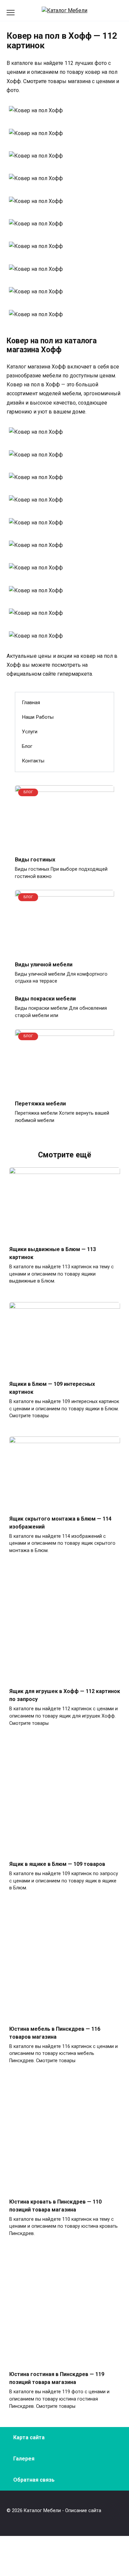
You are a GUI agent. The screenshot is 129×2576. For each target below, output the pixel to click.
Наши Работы (38, 717)
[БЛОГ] (64, 846)
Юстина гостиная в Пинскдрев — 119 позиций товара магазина (57, 2378)
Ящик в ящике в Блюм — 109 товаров (57, 1864)
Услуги (30, 732)
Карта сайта (29, 2437)
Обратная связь (34, 2480)
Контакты (33, 761)
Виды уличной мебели (44, 964)
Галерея (24, 2459)
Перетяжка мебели (40, 1104)
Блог (27, 746)
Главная (31, 703)
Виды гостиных (35, 860)
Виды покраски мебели (45, 999)
